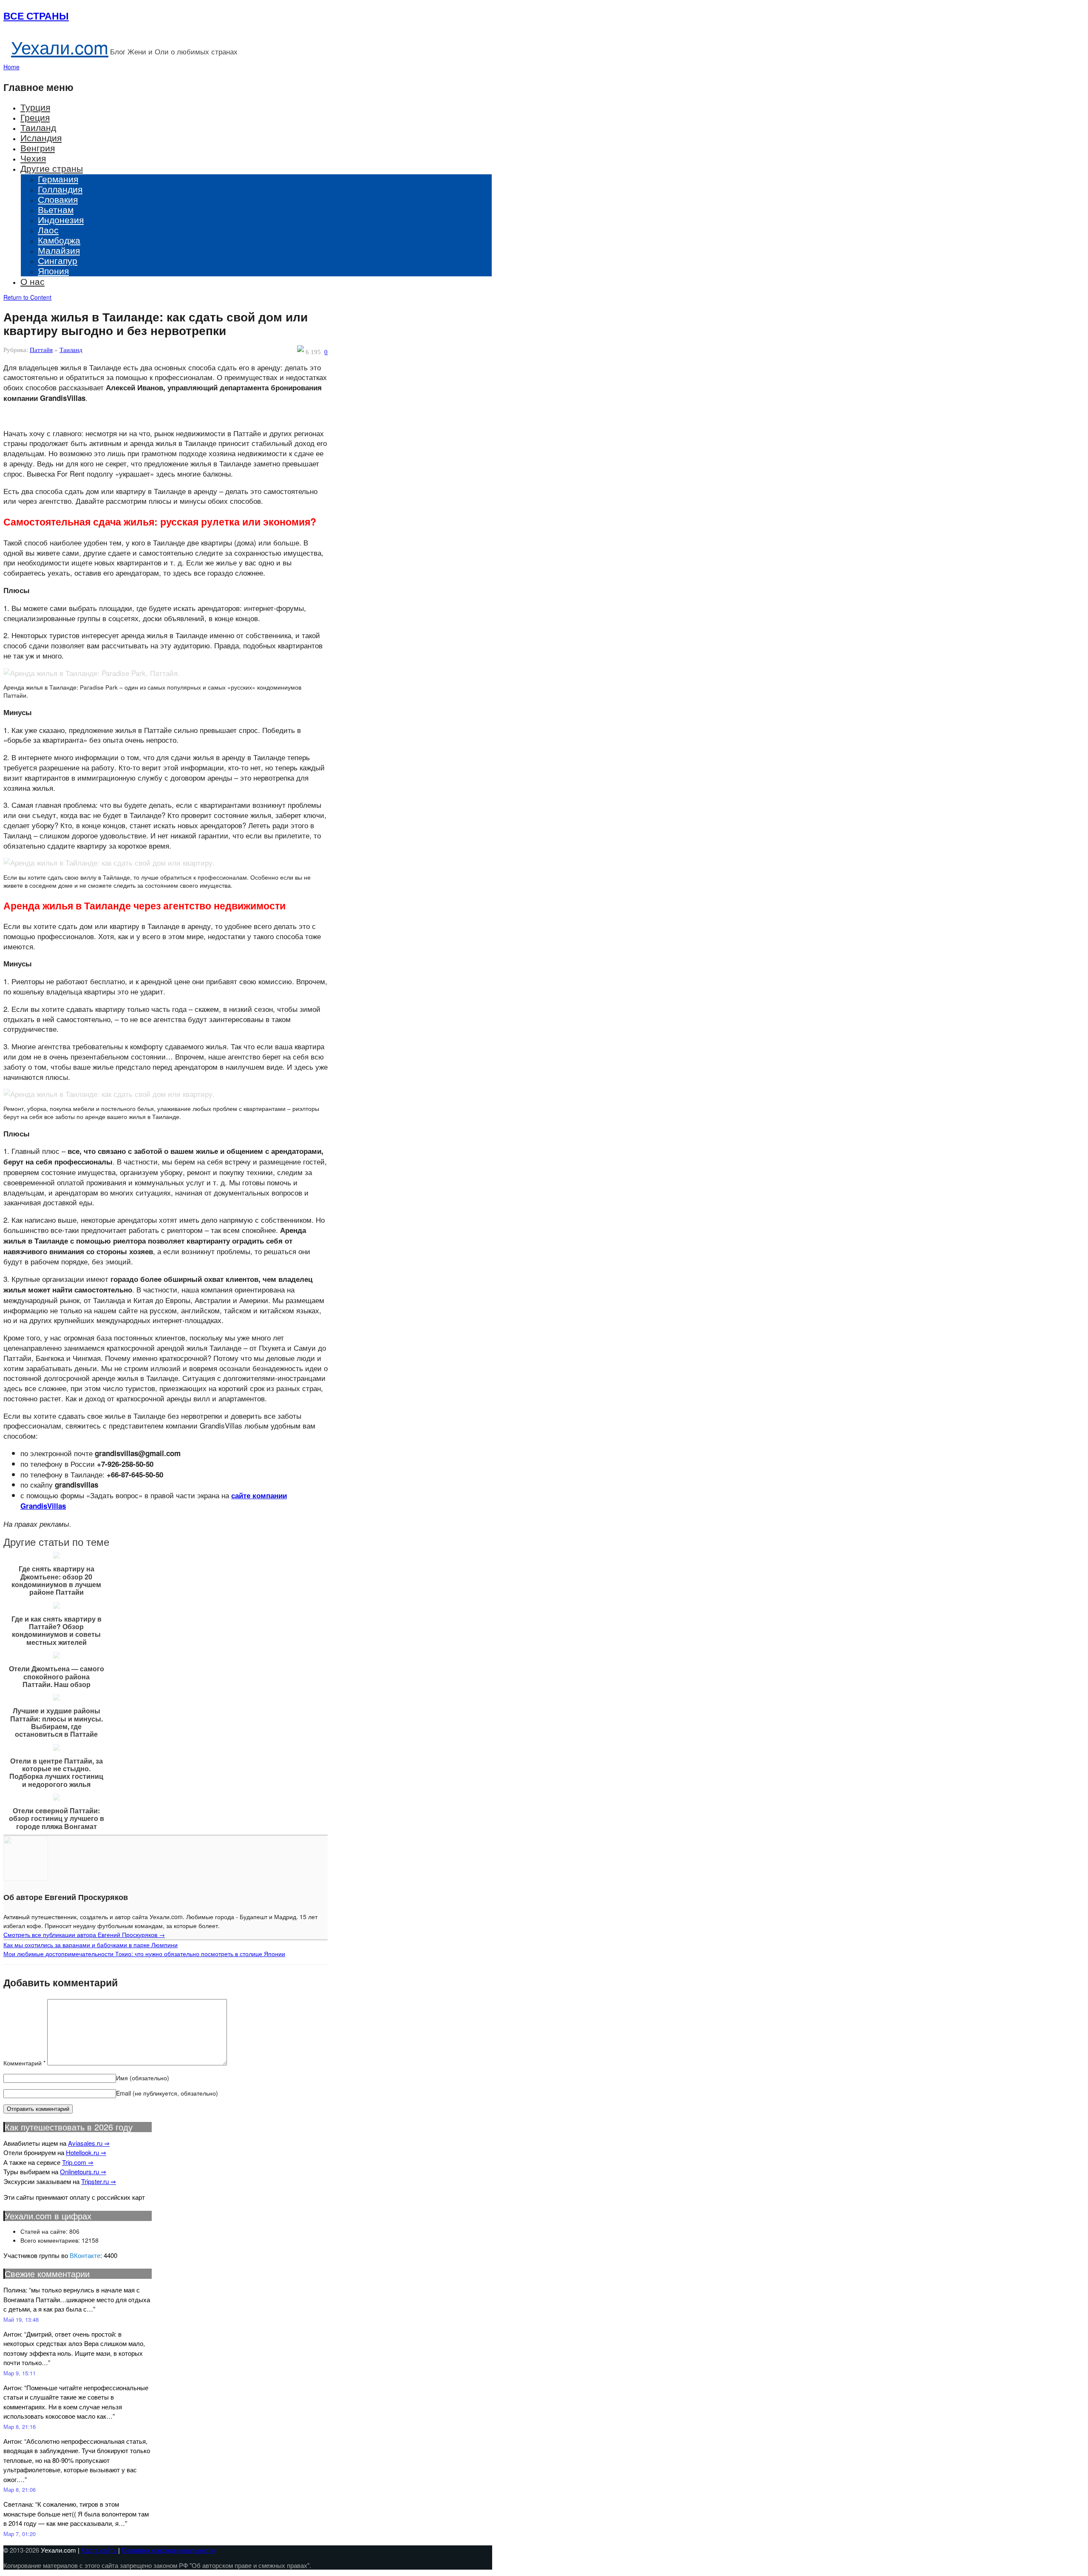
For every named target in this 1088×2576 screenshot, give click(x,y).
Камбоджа (59, 240)
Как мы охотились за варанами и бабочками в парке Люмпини (91, 1945)
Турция (35, 107)
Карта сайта (99, 2550)
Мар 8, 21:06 (20, 2489)
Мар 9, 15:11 (20, 2373)
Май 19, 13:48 (21, 2319)
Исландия (41, 137)
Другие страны (52, 168)
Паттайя (41, 350)
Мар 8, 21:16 (20, 2427)
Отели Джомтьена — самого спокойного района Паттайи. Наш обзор (57, 1677)
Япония (53, 270)
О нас (33, 281)
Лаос (48, 230)
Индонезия (61, 219)
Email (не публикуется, (167, 2093)
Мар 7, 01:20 (20, 2534)
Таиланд (38, 127)
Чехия (33, 158)
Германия (58, 179)
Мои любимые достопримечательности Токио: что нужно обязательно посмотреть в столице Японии (144, 1954)
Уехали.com (60, 47)
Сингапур (58, 260)
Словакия (58, 199)
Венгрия (38, 148)
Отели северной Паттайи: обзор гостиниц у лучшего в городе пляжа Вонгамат (57, 1819)
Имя (143, 2078)
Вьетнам (56, 209)
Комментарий (24, 2063)
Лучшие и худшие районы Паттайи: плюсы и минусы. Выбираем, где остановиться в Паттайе (57, 1723)
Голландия (60, 189)
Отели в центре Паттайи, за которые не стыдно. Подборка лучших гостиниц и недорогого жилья (56, 1773)
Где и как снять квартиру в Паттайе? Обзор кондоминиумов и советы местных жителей (57, 1631)
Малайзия (59, 250)
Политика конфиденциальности (168, 2550)
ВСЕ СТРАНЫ (36, 16)
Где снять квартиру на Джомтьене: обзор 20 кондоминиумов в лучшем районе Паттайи (56, 1581)
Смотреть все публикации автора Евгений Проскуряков (84, 1934)
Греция (35, 117)
